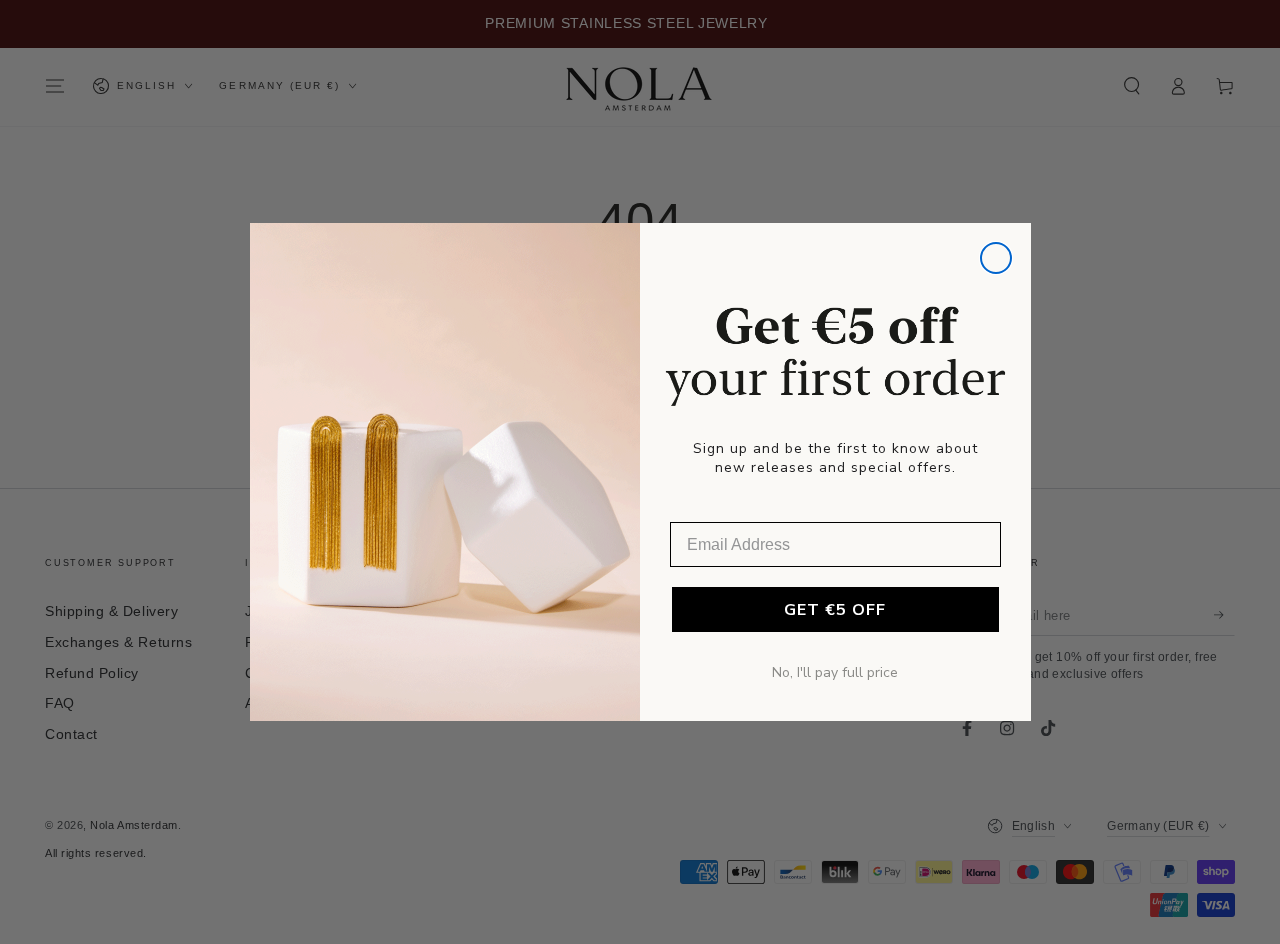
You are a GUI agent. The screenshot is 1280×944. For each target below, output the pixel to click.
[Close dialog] (996, 258)
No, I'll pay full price (835, 672)
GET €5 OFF (835, 610)
